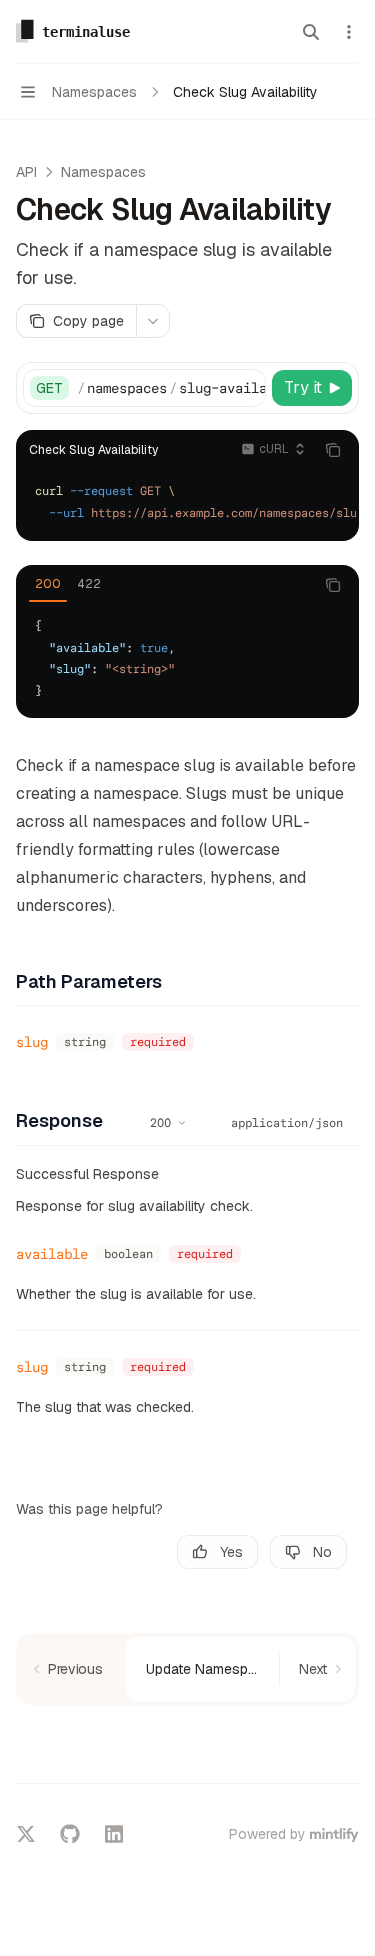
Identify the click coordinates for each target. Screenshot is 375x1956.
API (26, 172)
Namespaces (103, 172)
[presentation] (171, 388)
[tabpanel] (187, 658)
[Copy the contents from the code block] (333, 450)
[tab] (48, 584)
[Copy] (247, 388)
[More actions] (349, 32)
